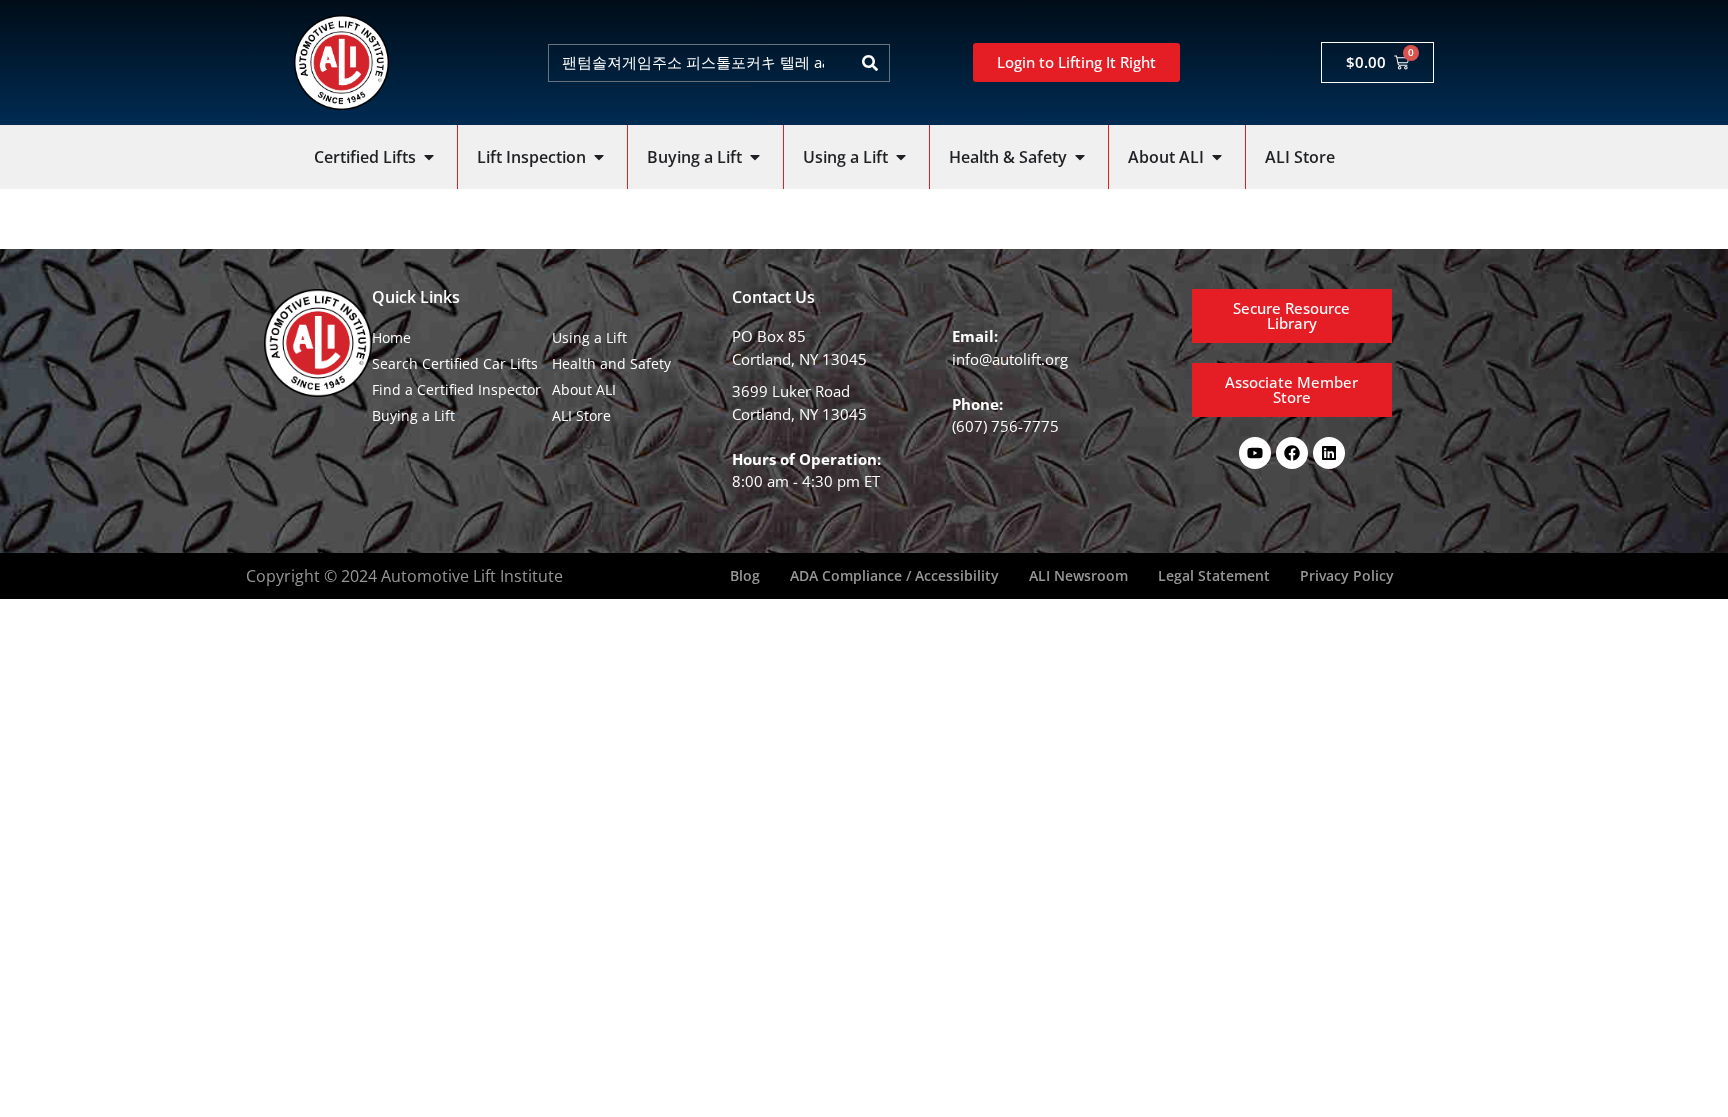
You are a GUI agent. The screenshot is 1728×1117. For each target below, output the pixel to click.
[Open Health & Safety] (1080, 157)
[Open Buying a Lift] (755, 157)
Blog (745, 575)
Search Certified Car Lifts (455, 363)
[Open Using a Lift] (901, 157)
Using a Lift (589, 337)
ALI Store (581, 415)
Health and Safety (611, 363)
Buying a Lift (413, 415)
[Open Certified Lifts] (429, 157)
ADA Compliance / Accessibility (894, 575)
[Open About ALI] (1217, 157)
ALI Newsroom (1078, 575)
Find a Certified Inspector (456, 389)
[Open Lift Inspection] (599, 157)
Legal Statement (1214, 575)
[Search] (870, 63)
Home (391, 337)
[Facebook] (1292, 453)
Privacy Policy (1347, 575)
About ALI (584, 389)
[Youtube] (1255, 453)
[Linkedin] (1329, 453)
